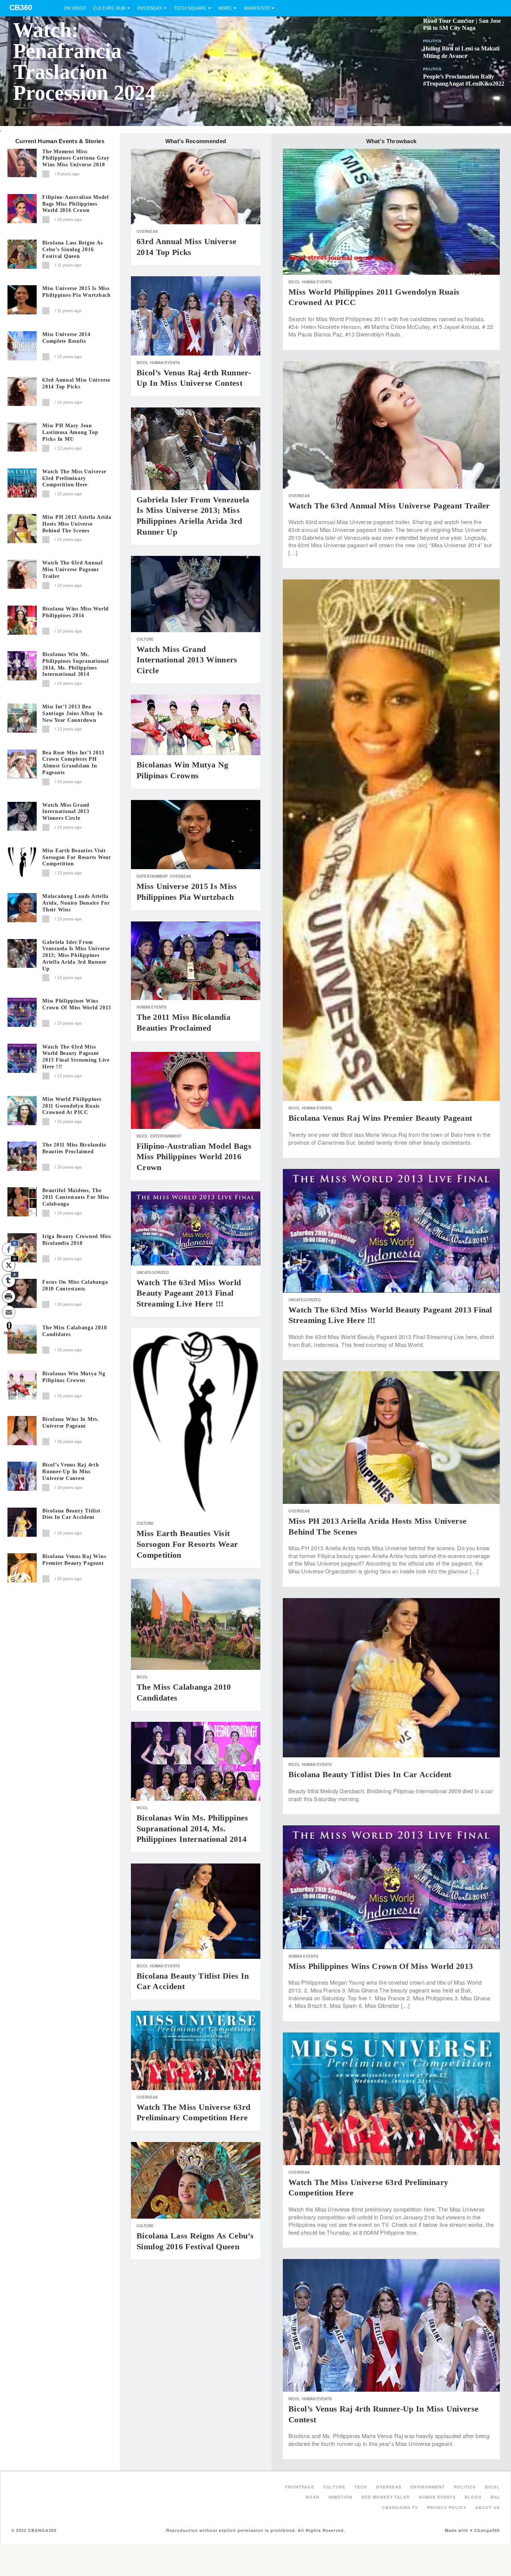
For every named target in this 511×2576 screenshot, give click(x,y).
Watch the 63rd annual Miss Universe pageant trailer (73, 570)
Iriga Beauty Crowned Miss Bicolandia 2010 (77, 1240)
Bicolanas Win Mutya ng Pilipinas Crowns (74, 1377)
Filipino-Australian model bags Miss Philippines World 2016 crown (76, 204)
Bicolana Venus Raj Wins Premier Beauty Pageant (74, 1560)
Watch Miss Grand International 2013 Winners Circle (66, 812)
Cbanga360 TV (400, 2507)
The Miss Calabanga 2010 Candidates (74, 1331)
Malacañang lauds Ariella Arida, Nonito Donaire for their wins (76, 903)
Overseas (150, 8)
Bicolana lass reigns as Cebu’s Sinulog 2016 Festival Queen (72, 250)
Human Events (165, 363)
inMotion (340, 2497)
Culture (145, 639)
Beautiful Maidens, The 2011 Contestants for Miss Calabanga (76, 1197)
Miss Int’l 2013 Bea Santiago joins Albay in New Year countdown (72, 713)
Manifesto (257, 8)
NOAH (313, 2497)
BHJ (495, 2497)
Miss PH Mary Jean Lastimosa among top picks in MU (70, 432)
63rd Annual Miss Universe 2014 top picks (76, 383)
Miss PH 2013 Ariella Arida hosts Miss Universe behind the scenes (77, 524)
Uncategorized (153, 1272)
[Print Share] (9, 1296)
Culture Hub (109, 8)
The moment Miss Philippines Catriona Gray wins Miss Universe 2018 (76, 158)
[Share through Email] (9, 1312)
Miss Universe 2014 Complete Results (66, 338)
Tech (361, 2487)
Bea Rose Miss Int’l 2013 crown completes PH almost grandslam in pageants (73, 763)
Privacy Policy (446, 2507)
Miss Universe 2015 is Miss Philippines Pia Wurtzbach (77, 292)
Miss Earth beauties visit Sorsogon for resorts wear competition (77, 857)
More (225, 8)
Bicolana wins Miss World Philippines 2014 (76, 612)
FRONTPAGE (300, 2487)
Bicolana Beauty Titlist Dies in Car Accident (71, 1514)
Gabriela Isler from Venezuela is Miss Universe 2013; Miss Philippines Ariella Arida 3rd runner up (76, 955)
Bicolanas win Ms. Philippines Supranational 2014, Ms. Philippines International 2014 (76, 664)
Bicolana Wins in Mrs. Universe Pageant (71, 1423)
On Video (75, 8)
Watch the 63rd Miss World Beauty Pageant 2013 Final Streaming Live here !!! (76, 1057)
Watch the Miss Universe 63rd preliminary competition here (74, 478)
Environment (428, 2487)
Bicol (142, 363)
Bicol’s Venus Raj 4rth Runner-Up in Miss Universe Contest (71, 1472)
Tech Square (190, 8)
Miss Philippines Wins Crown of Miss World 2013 (77, 1004)
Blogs (473, 2497)
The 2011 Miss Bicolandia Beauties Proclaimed (74, 1148)
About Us (487, 2507)
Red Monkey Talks (385, 2497)
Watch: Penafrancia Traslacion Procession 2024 (84, 61)
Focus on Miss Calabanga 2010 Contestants (75, 1285)
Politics (432, 41)
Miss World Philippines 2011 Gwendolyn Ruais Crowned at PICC (72, 1106)
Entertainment (152, 876)
